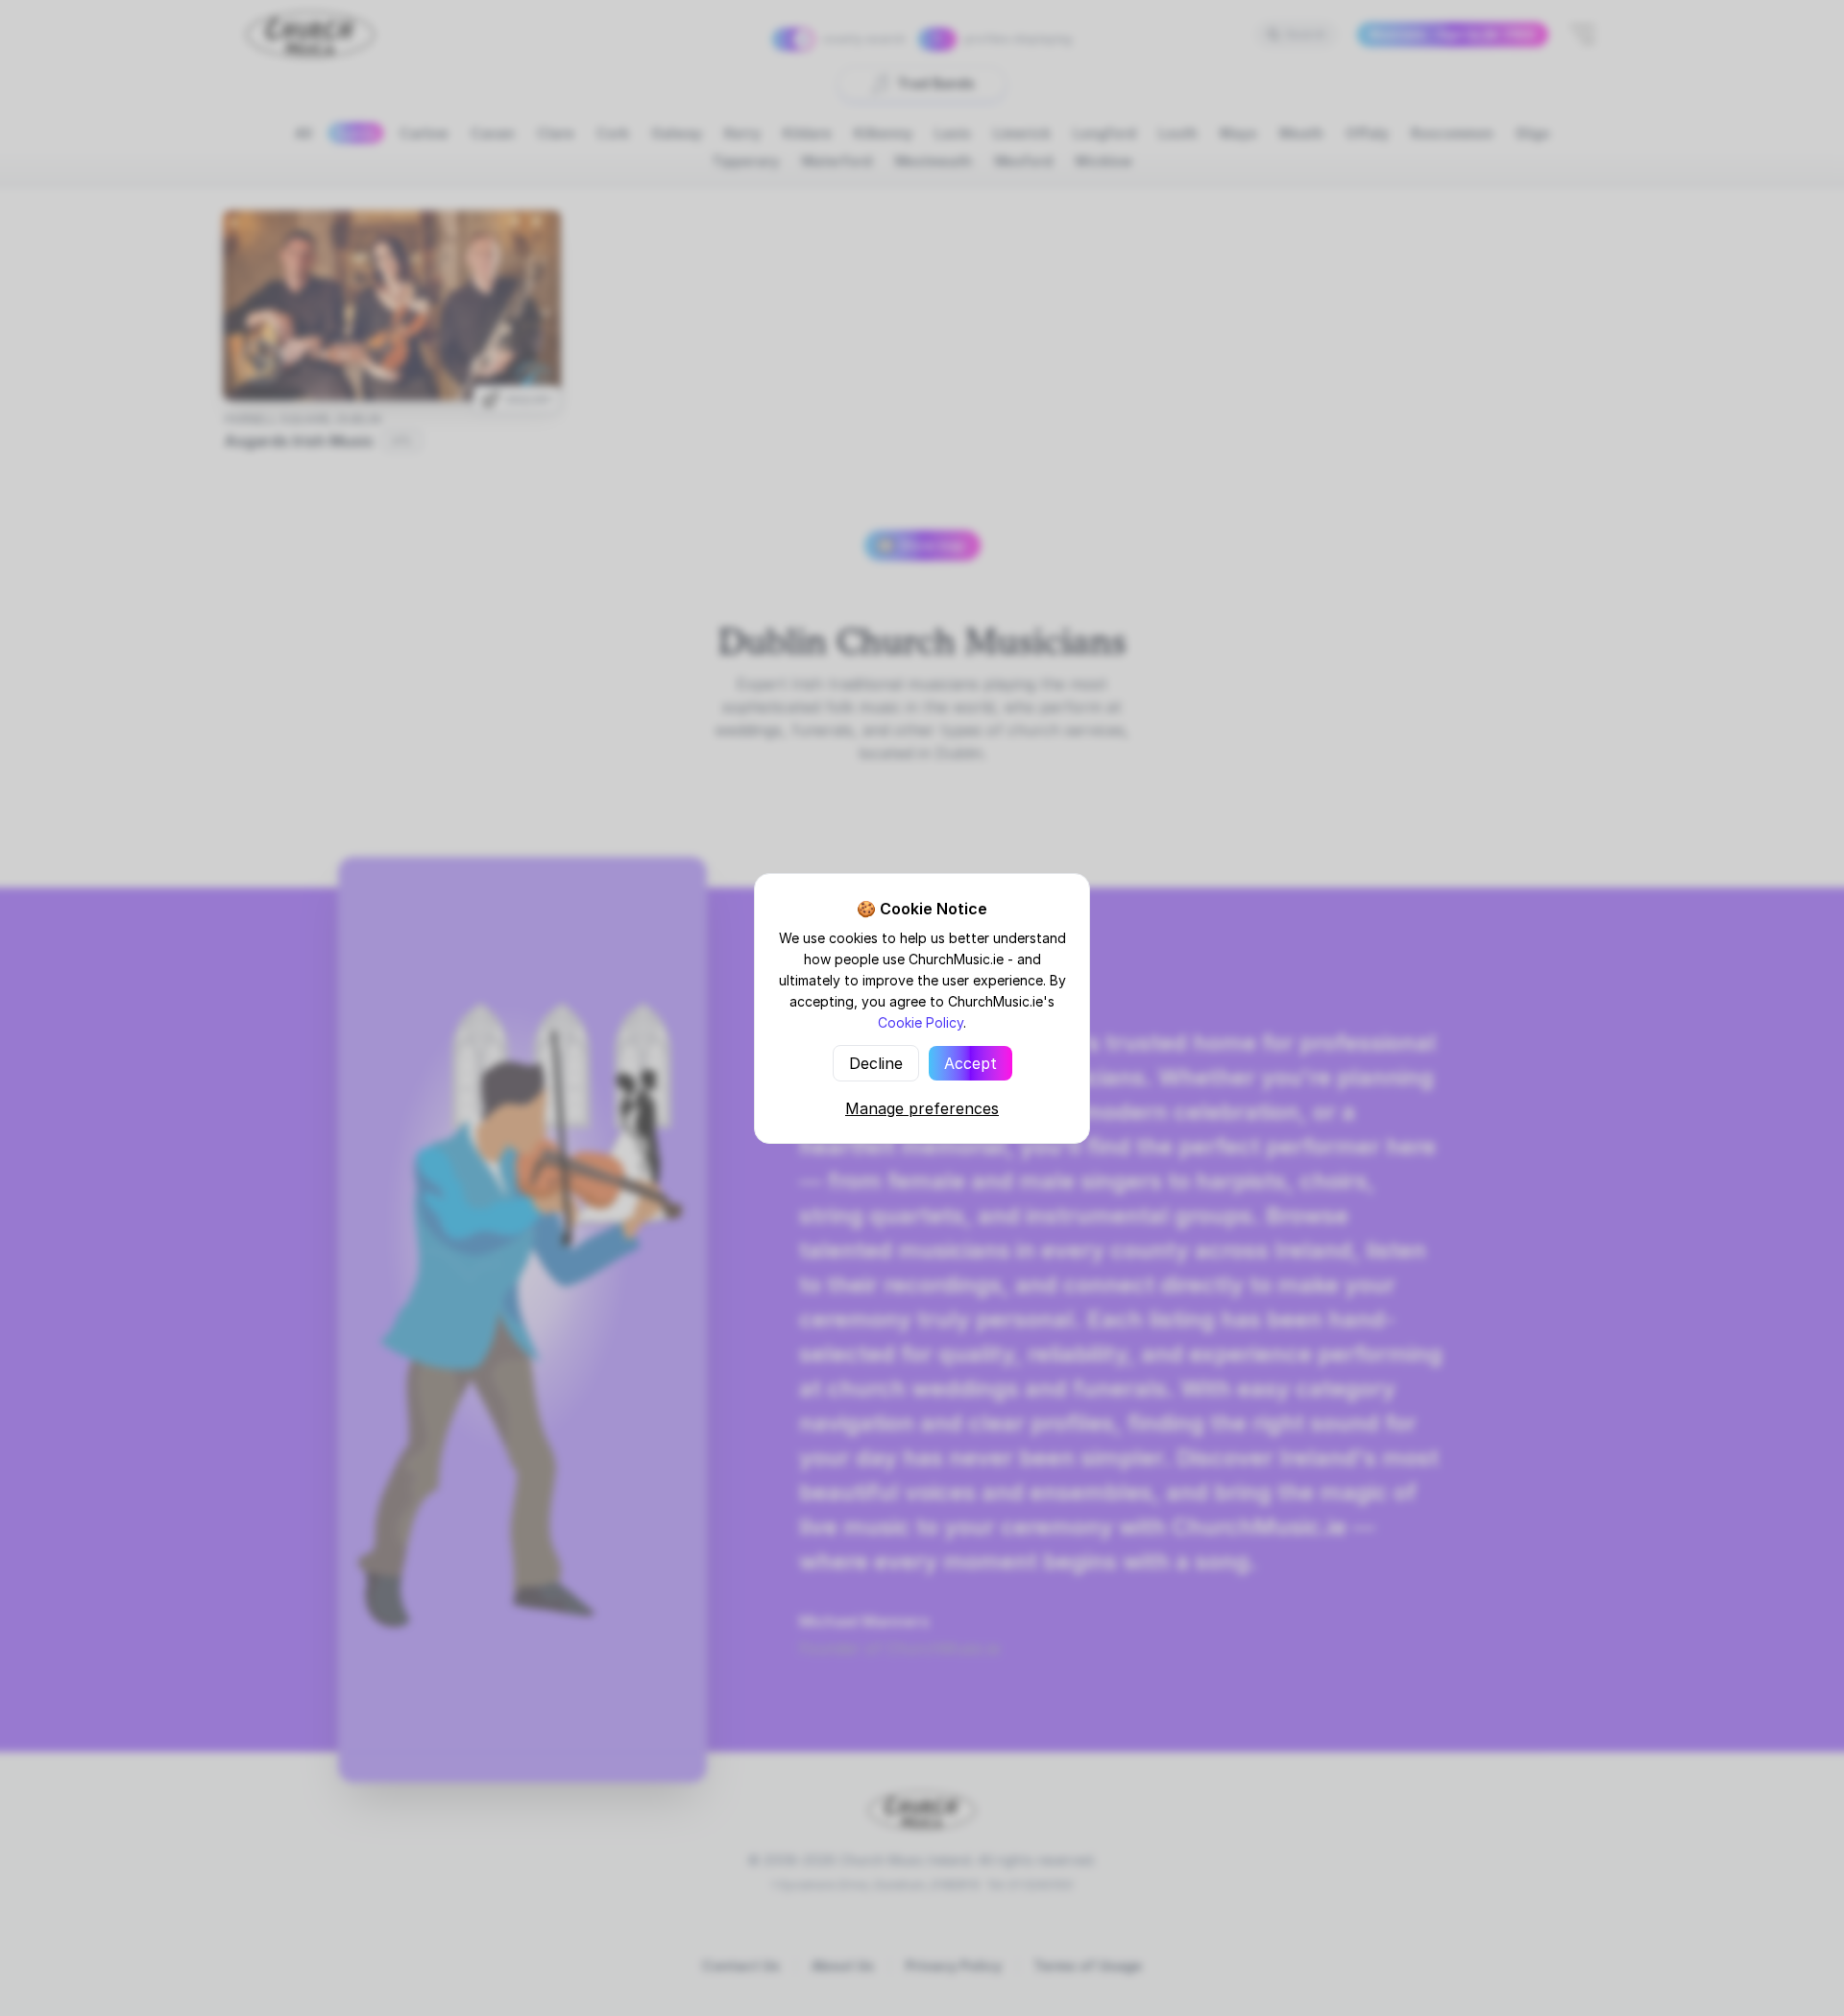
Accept (971, 1063)
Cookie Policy (921, 1022)
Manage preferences (922, 1108)
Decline (876, 1063)
